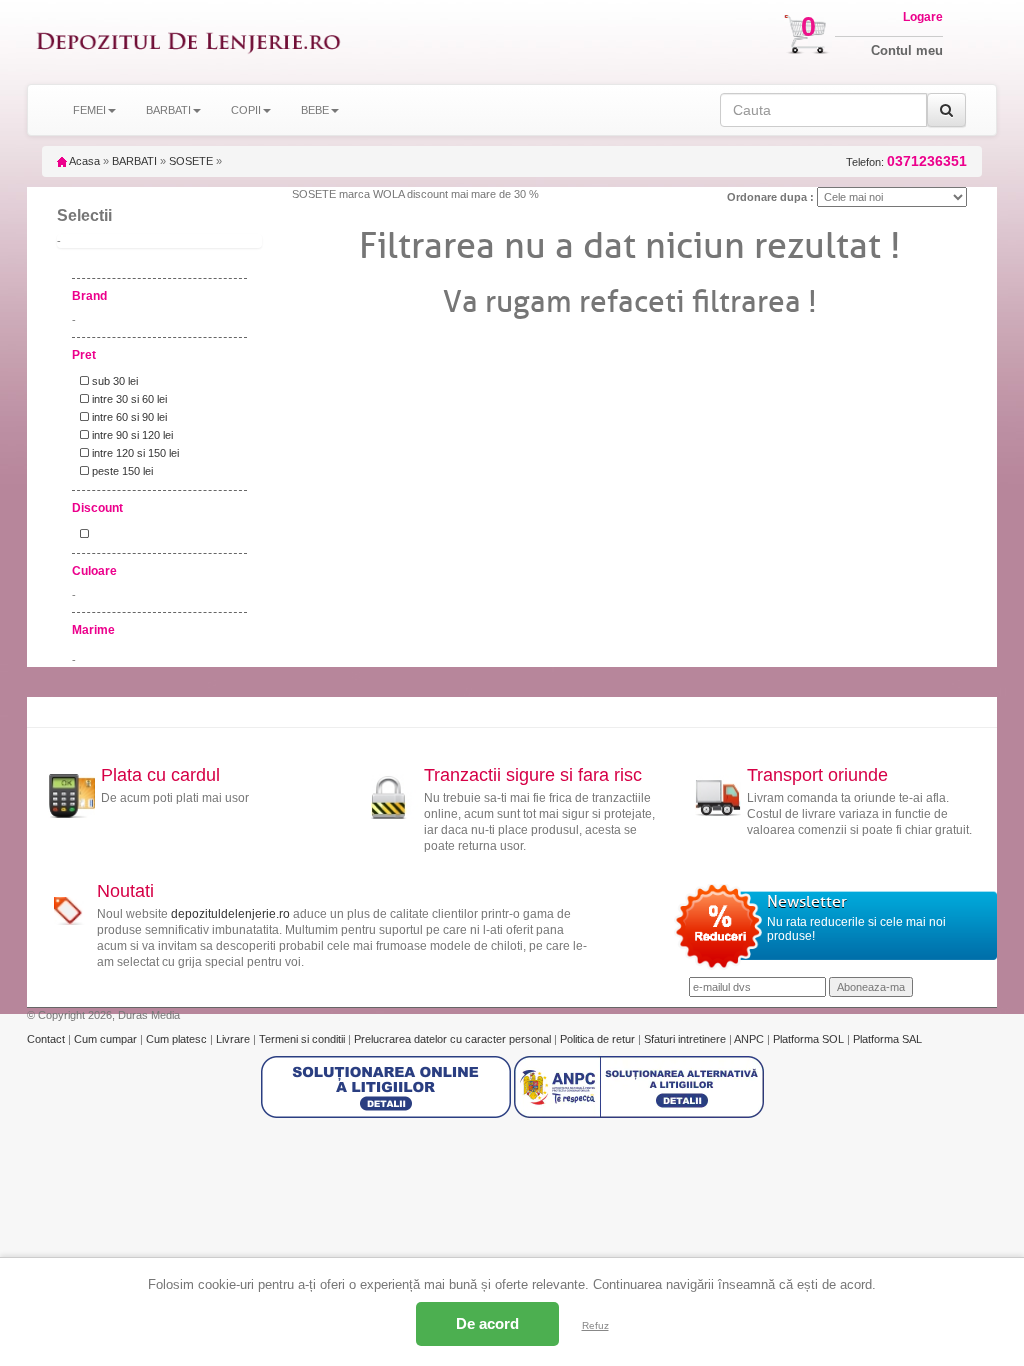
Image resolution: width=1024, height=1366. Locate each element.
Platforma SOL (808, 1039)
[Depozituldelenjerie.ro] (188, 42)
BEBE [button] (315, 110)
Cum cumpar (107, 1039)
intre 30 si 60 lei (128, 399)
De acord (487, 1323)
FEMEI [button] (89, 110)
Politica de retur (599, 1039)
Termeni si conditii (303, 1039)
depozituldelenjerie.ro (230, 914)
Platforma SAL (887, 1039)
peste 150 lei (121, 471)
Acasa (83, 161)
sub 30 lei (113, 381)
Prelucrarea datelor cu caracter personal (454, 1039)
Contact (47, 1039)
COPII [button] (246, 110)
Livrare (234, 1039)
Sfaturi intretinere (686, 1039)
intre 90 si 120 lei (131, 435)
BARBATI (134, 161)
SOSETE (191, 161)
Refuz (595, 1325)
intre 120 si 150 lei (134, 453)
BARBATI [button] (168, 110)
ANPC (749, 1039)
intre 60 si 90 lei (128, 417)
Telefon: (906, 161)
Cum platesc (178, 1039)
